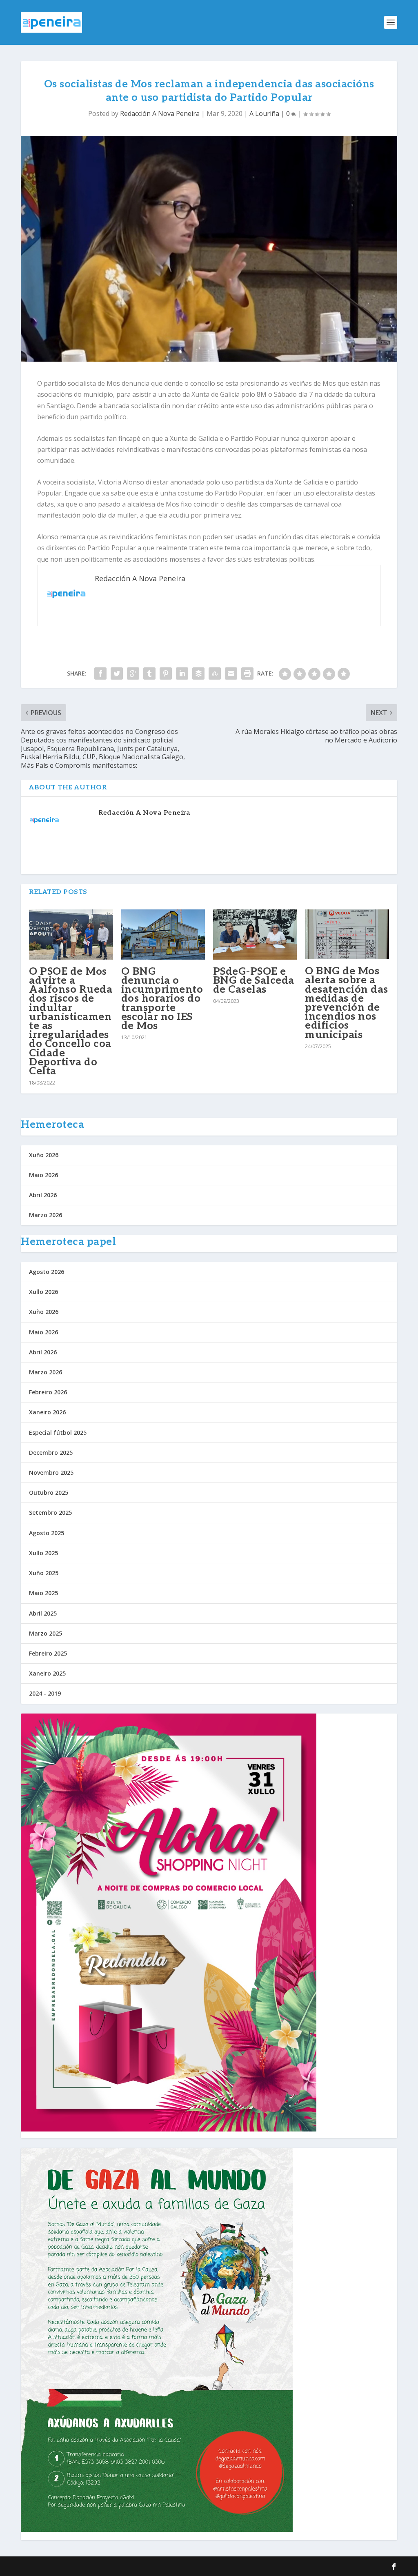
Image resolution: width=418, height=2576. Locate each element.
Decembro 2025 (51, 1452)
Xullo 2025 (43, 1553)
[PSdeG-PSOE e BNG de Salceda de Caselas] (255, 935)
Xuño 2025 (44, 1573)
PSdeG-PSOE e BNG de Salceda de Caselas (254, 980)
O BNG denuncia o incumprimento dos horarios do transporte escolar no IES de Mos (162, 999)
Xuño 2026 (44, 1155)
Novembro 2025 (51, 1472)
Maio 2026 (43, 1175)
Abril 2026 (43, 1195)
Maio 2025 (43, 1593)
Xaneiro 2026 (47, 1412)
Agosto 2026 (47, 1272)
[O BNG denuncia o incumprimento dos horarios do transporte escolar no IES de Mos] (163, 935)
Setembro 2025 (50, 1512)
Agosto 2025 (47, 1533)
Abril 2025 (43, 1613)
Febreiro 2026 (48, 1392)
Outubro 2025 (49, 1492)
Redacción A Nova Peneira (160, 113)
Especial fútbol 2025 (58, 1432)
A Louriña (264, 113)
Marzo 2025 (46, 1633)
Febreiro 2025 (48, 1653)
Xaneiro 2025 (47, 1673)
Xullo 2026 (43, 1292)
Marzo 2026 (46, 1215)
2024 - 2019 (45, 1693)
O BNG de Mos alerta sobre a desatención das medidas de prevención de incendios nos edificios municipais (347, 1003)
